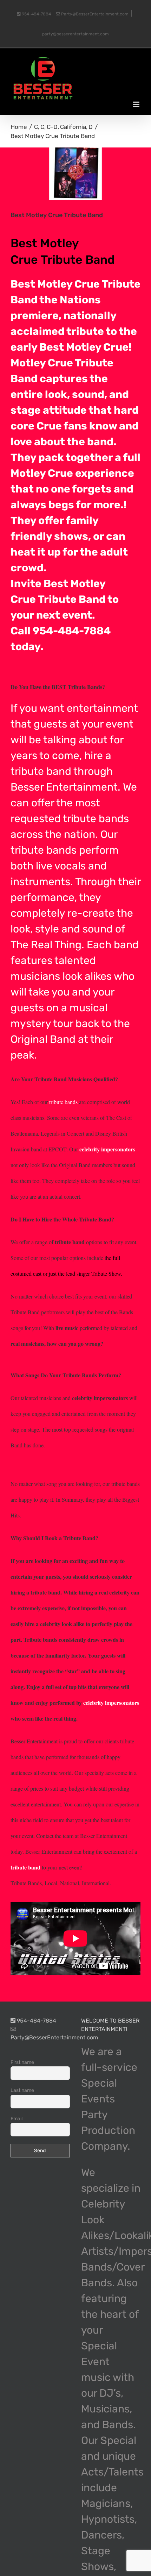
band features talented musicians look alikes (75, 960)
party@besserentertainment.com (75, 34)
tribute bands (96, 819)
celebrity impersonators (107, 1149)
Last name (22, 2090)
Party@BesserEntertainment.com (94, 14)
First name (22, 2062)
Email (17, 2119)
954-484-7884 (36, 14)
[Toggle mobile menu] (137, 104)
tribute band (25, 1867)
